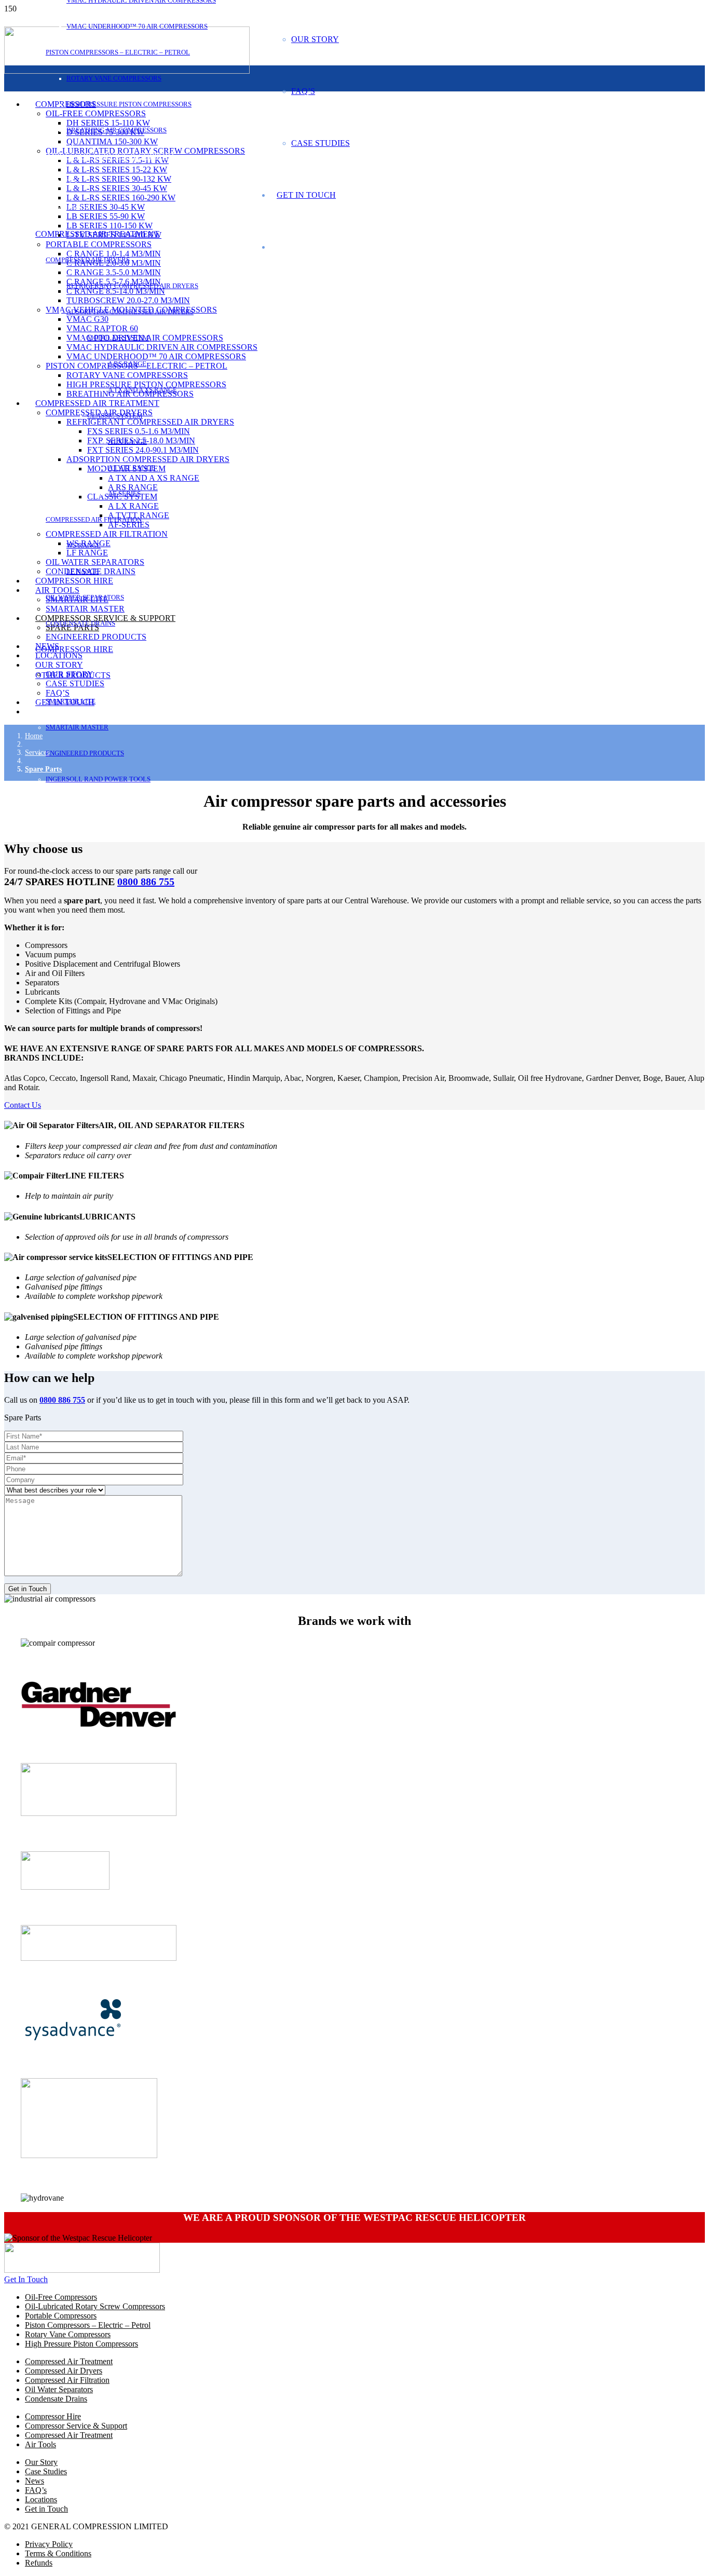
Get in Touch (46, 2509)
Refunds (39, 2563)
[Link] (82, 2270)
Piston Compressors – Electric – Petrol (88, 2325)
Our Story (41, 2462)
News (35, 2481)
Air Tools (40, 2444)
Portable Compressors (61, 2316)
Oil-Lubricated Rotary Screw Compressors (95, 2306)
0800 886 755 (146, 882)
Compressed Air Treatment (69, 2361)
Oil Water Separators (59, 2389)
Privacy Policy (49, 2544)
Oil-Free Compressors (61, 2297)
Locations (41, 2499)
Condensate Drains (56, 2399)
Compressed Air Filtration (67, 2380)
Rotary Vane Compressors (68, 2334)
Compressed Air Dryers (64, 2371)
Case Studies (46, 2471)
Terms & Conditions (58, 2553)
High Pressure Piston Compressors (81, 2344)
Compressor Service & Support (76, 2426)
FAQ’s (36, 2490)
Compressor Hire (53, 2416)
